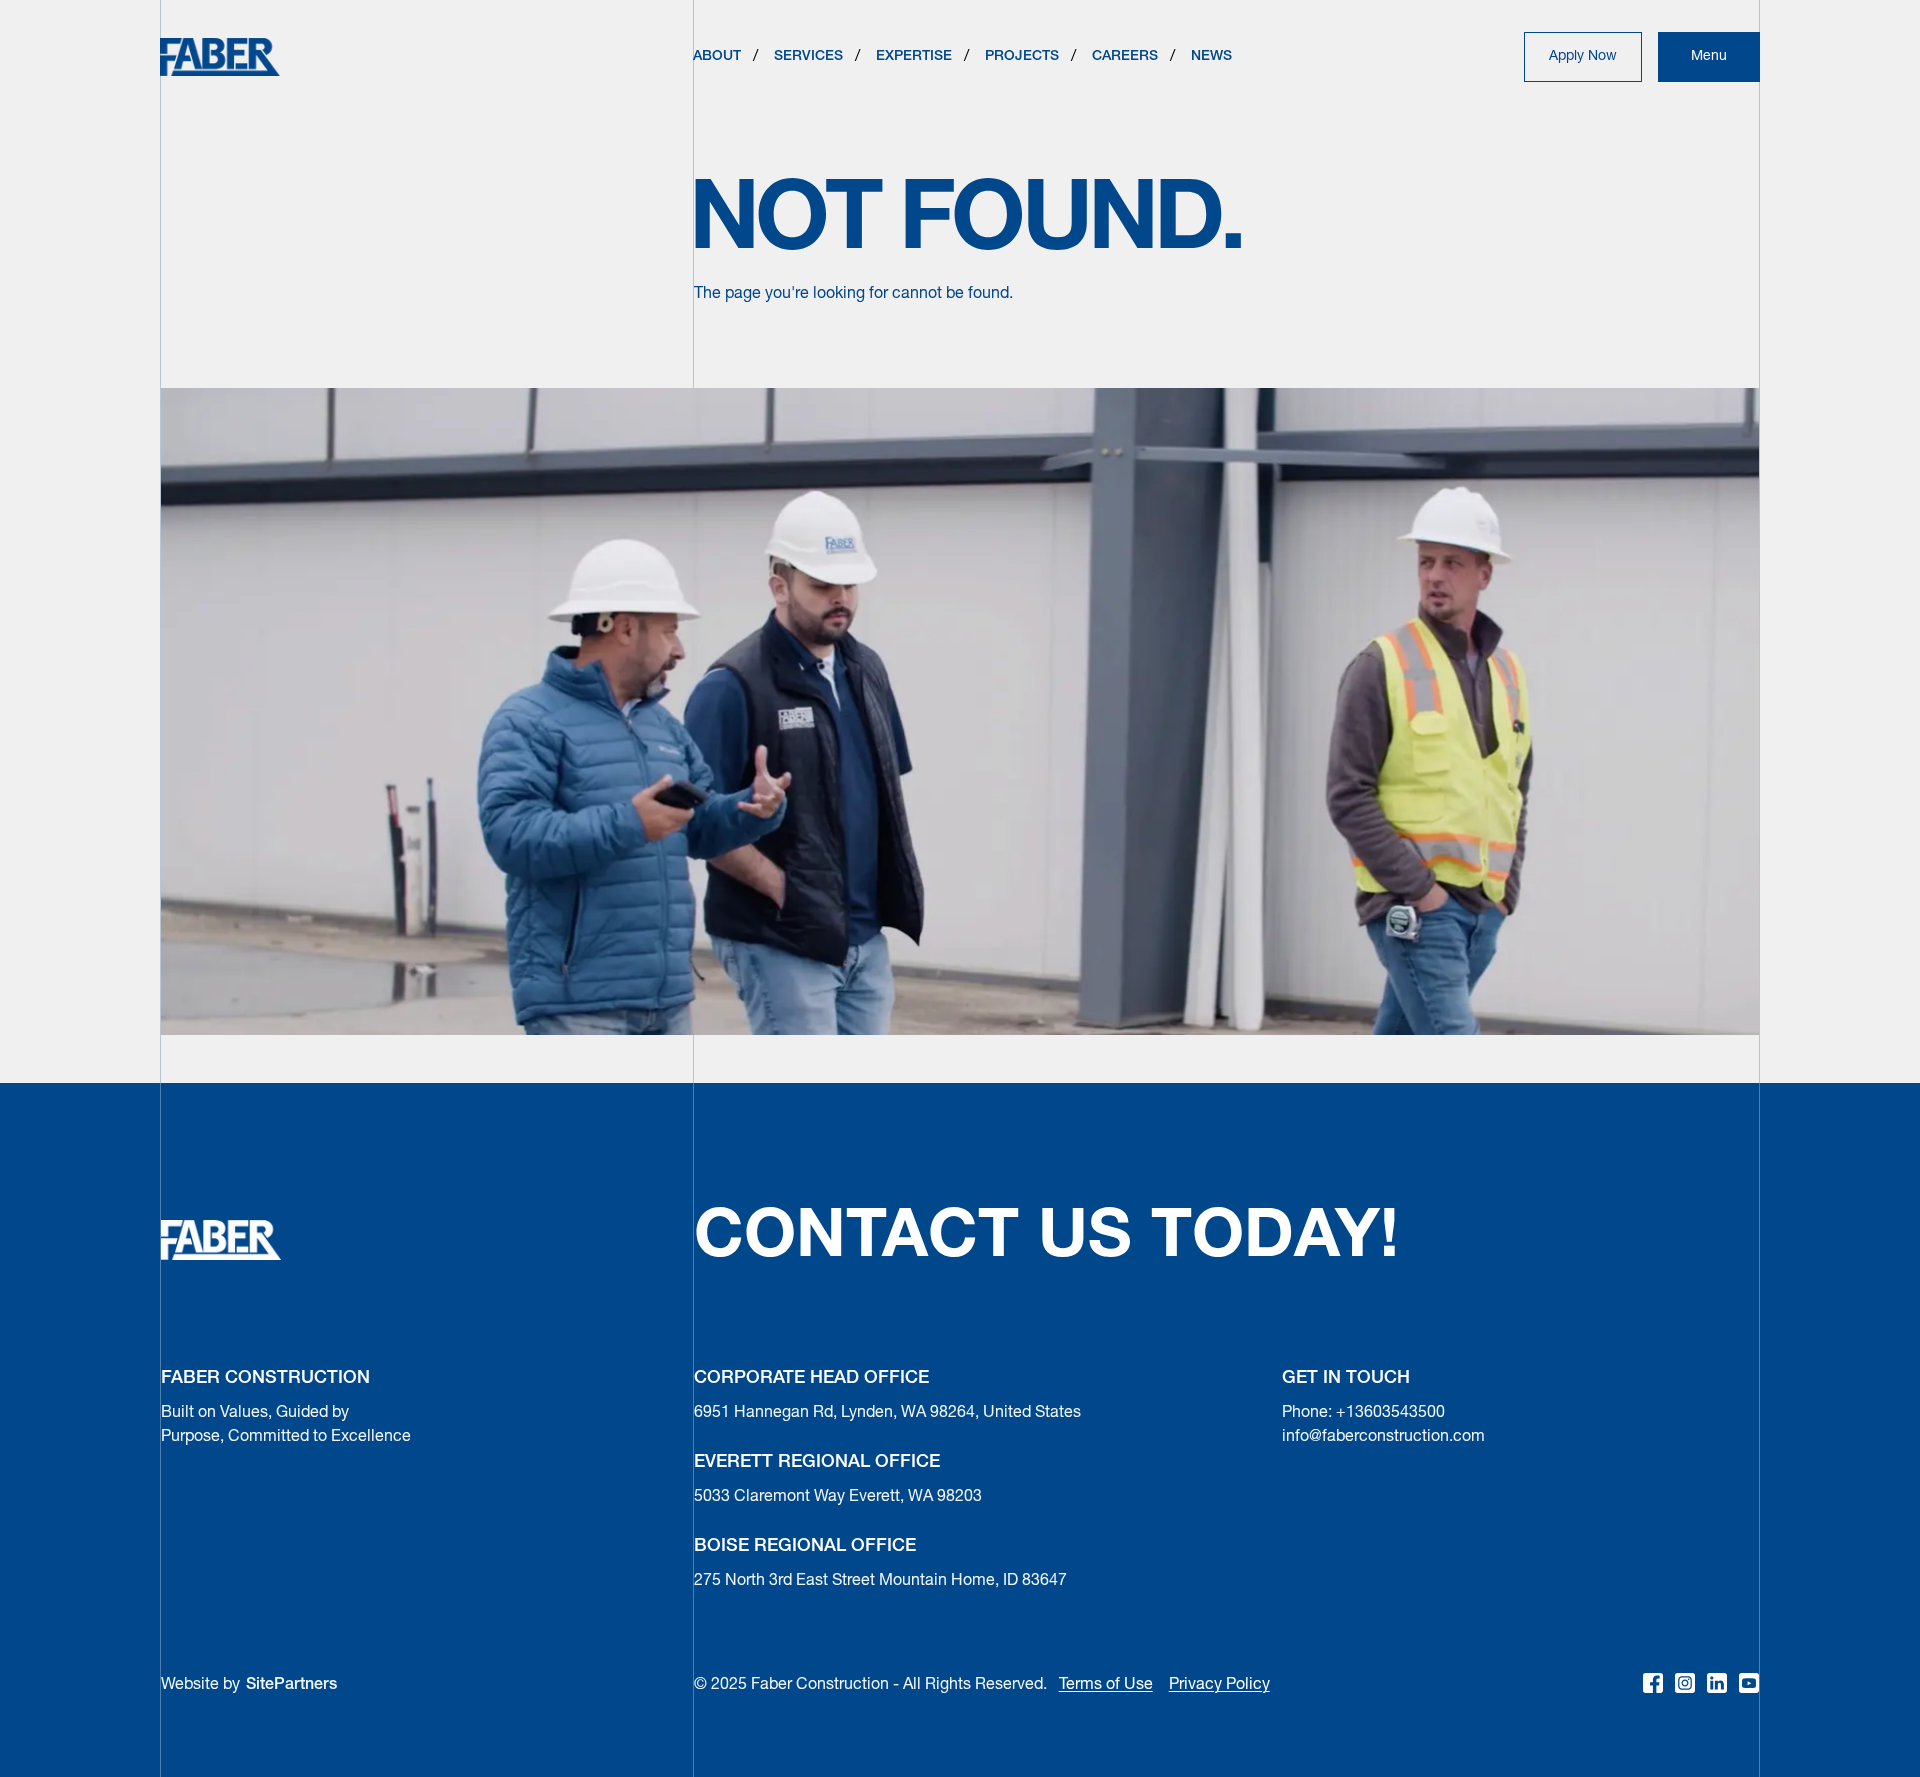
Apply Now (1583, 56)
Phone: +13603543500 (1363, 1413)
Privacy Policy (1219, 1685)
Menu (1709, 56)
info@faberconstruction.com (1383, 1437)
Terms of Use (1106, 1685)
